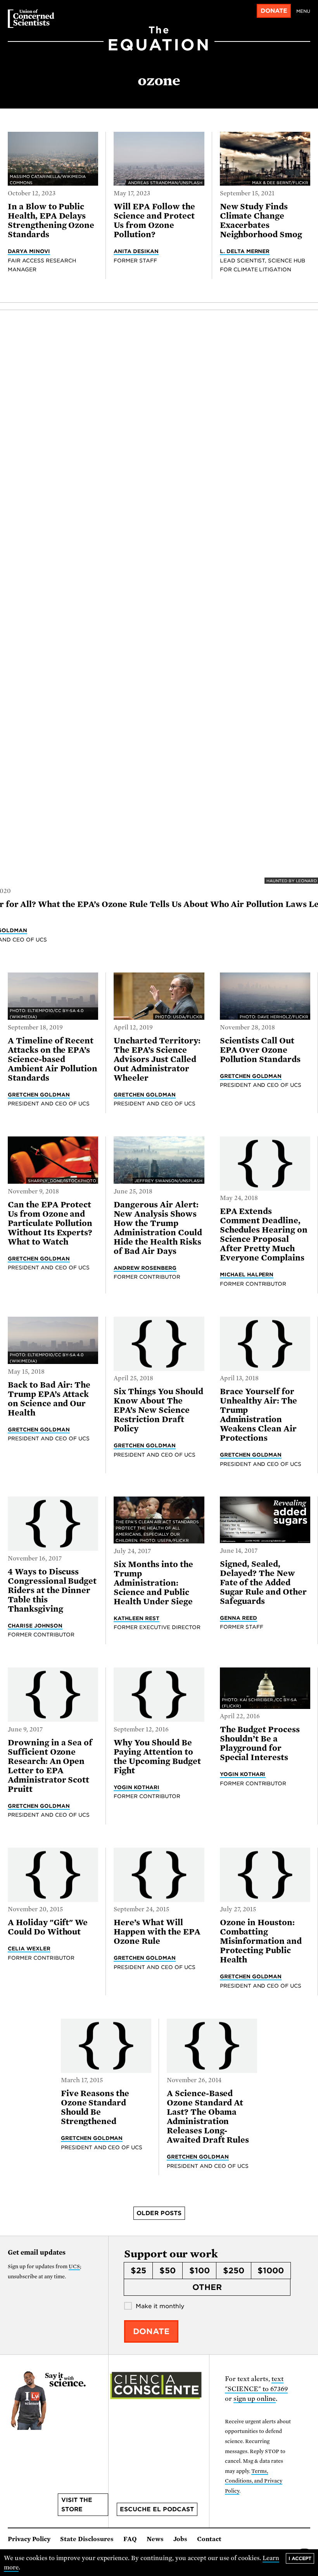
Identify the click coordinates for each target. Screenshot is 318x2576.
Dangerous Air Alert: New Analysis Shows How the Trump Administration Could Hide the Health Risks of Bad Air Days (158, 1228)
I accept (300, 2558)
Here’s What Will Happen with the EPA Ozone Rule (157, 1932)
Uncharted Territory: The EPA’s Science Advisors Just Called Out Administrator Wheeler (157, 1059)
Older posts (159, 2213)
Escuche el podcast (157, 2509)
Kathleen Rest (137, 1618)
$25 (138, 2271)
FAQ (130, 2539)
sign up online (255, 2399)
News (155, 2539)
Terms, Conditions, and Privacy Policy (254, 2481)
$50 (168, 2271)
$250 (234, 2271)
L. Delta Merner (245, 251)
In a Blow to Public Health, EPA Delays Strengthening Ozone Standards (51, 221)
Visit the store (77, 2505)
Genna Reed (238, 1618)
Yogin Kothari (137, 1787)
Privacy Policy (29, 2539)
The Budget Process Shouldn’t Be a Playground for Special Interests (260, 1743)
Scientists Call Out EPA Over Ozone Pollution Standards (260, 1050)
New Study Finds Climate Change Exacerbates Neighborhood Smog (261, 221)
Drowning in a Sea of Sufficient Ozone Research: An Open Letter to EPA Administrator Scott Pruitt (50, 1766)
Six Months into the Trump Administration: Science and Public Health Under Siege (153, 1583)
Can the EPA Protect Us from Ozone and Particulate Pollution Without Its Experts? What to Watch (50, 1223)
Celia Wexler (29, 1948)
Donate (274, 11)
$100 (200, 2271)
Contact (209, 2539)
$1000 (271, 2271)
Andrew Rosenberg (145, 1268)
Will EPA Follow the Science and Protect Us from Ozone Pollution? (154, 221)
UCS (74, 2267)
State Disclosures (87, 2539)
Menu (303, 11)
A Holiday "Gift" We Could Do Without (48, 1927)
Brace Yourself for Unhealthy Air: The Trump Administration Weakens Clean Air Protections (258, 1415)
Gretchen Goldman (39, 1095)
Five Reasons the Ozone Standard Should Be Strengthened (95, 2107)
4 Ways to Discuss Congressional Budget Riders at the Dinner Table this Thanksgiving (52, 1590)
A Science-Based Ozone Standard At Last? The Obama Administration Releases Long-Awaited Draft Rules (208, 2117)
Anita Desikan (136, 251)
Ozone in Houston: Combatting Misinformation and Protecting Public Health (261, 1941)
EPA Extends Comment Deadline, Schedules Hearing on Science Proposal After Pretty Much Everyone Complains (264, 1235)
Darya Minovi (29, 251)
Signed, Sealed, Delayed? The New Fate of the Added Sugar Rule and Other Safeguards (263, 1583)
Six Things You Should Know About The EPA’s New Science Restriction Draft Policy (158, 1410)
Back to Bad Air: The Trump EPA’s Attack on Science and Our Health (49, 1399)
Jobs (180, 2539)
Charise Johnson (35, 1626)
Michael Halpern (247, 1274)
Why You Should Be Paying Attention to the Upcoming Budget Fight (157, 1757)
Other (207, 2287)
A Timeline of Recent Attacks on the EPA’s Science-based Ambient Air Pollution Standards (53, 1059)
